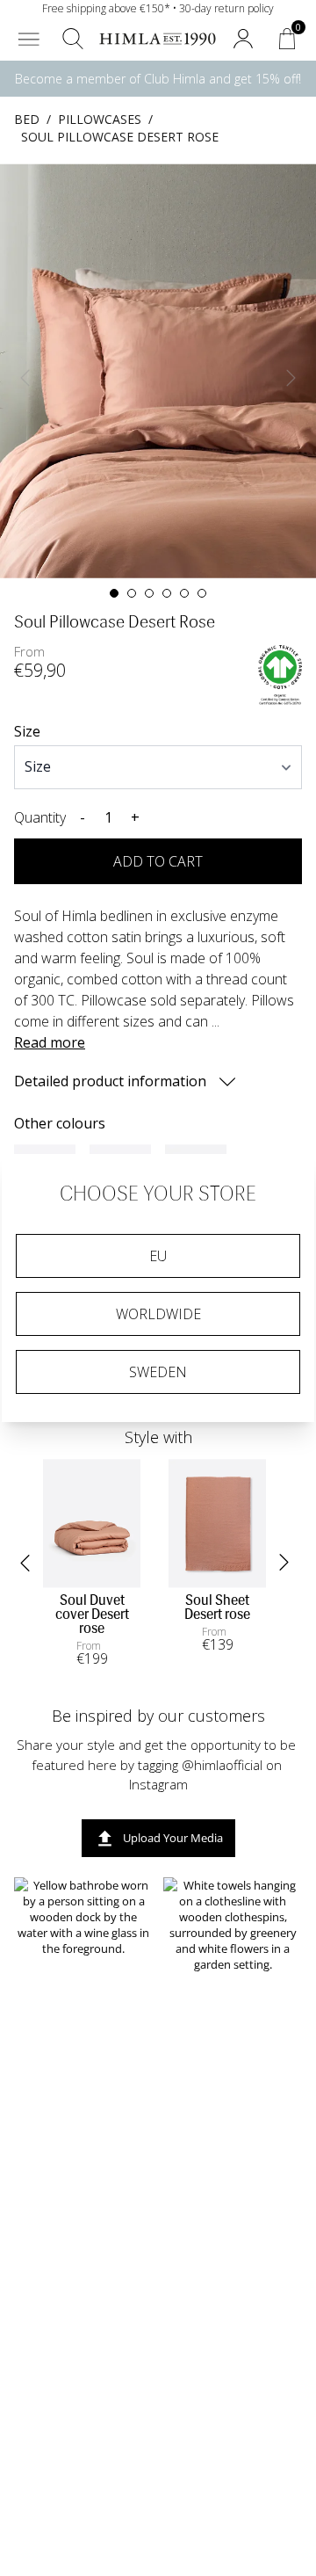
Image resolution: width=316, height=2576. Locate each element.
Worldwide (158, 1314)
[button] (29, 39)
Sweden (158, 1372)
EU (158, 1256)
